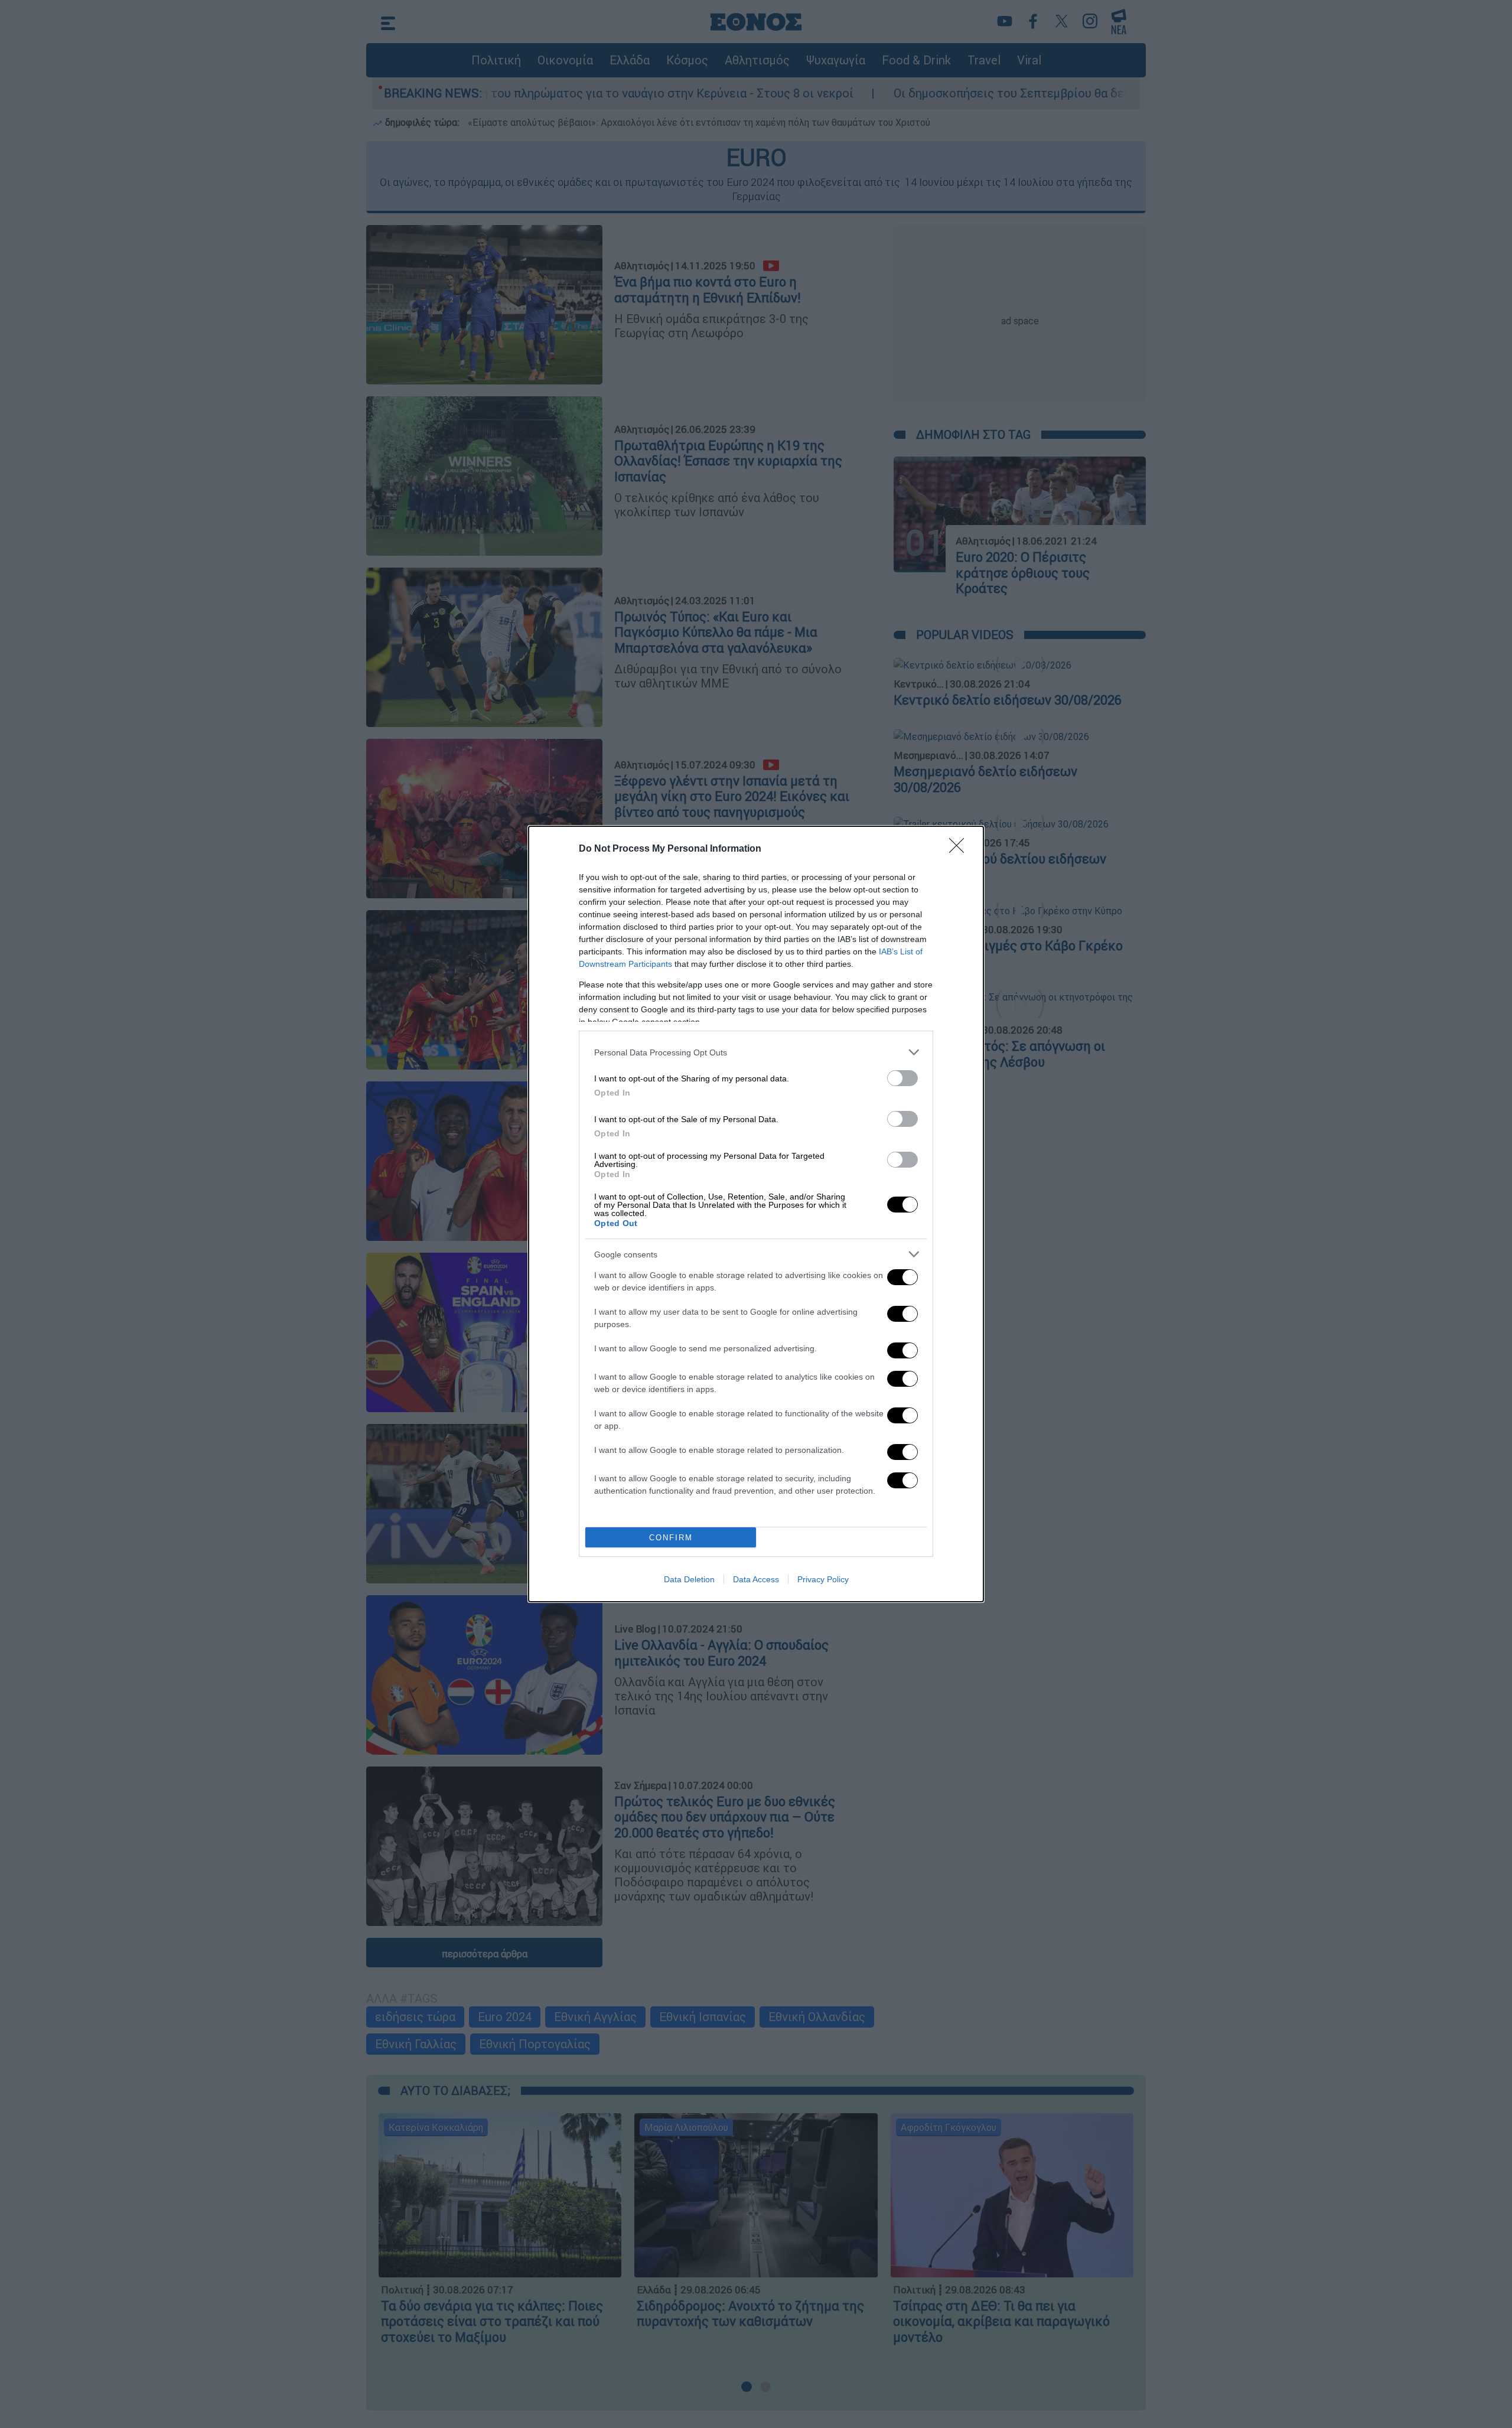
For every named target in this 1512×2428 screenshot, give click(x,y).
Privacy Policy (823, 1579)
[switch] (902, 1078)
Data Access (756, 1579)
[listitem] (756, 1052)
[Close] (960, 849)
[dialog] (756, 1214)
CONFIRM (671, 1538)
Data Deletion (689, 1579)
